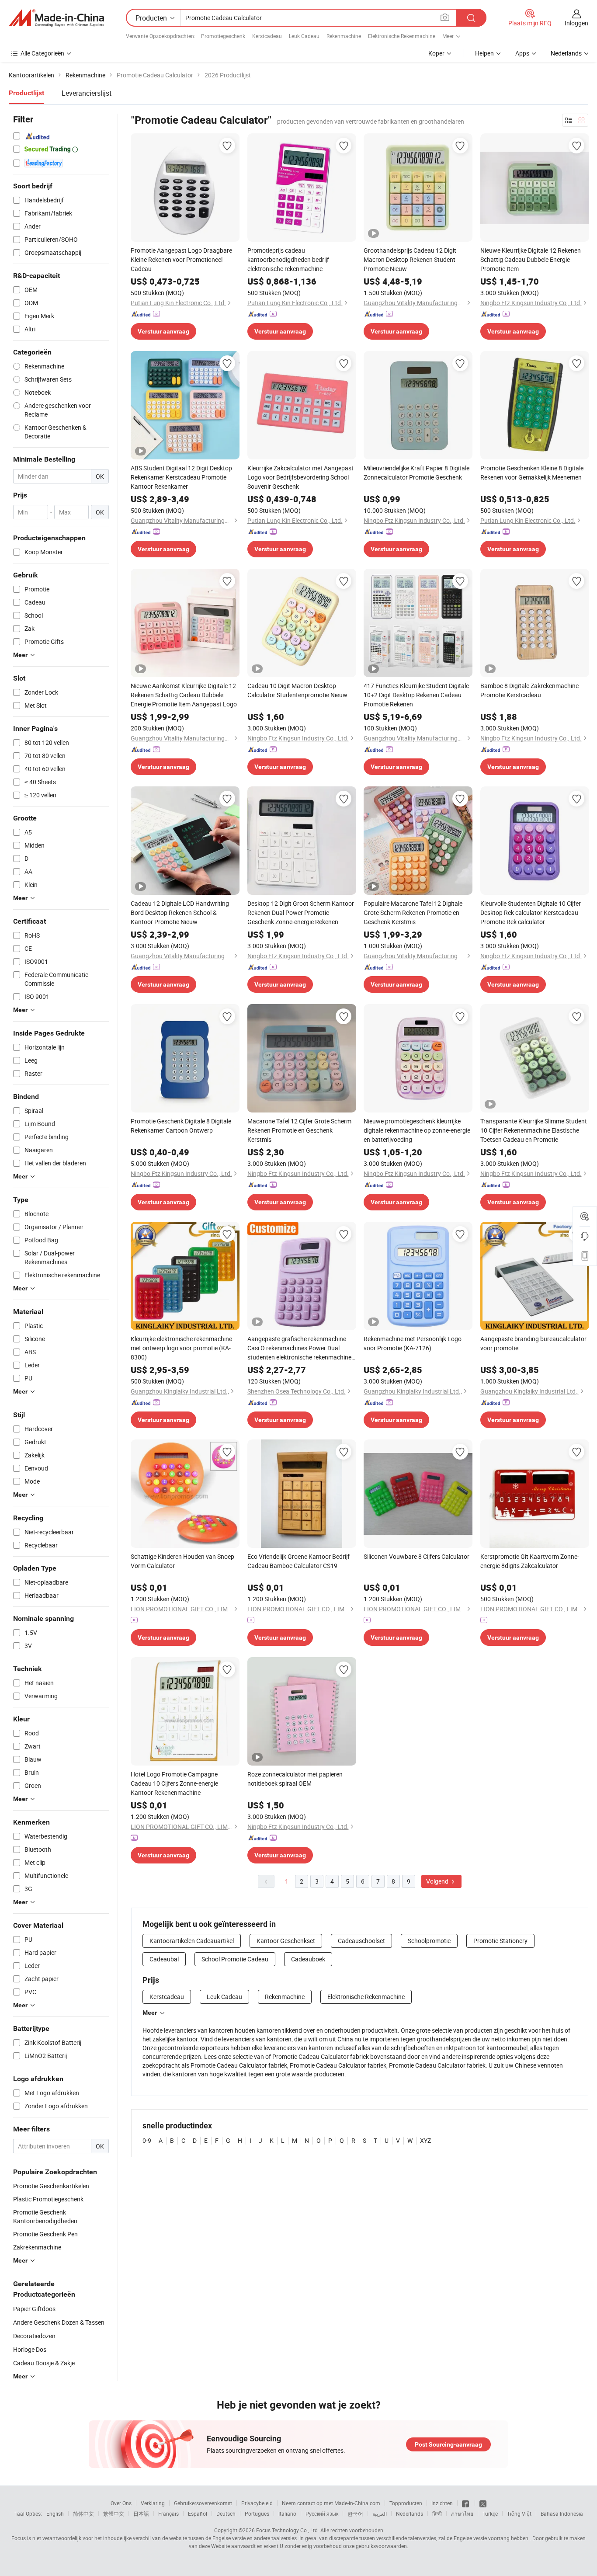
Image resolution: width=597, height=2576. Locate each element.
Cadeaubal (164, 1959)
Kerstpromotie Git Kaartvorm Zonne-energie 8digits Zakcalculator (530, 1561)
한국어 (355, 2513)
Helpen (484, 53)
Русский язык (322, 2513)
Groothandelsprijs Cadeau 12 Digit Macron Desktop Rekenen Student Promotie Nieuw (410, 259)
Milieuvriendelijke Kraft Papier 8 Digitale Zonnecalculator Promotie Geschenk (417, 473)
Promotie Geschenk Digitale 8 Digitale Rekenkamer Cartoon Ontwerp (181, 1126)
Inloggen (576, 23)
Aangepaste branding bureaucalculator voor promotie (533, 1343)
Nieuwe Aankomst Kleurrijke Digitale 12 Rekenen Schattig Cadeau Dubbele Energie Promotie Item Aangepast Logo (184, 695)
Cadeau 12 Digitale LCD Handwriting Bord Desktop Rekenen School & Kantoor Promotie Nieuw (180, 913)
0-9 (147, 2140)
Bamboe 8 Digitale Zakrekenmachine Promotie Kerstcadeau (529, 690)
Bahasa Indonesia (562, 2513)
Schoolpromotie (429, 1941)
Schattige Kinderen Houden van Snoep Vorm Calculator (182, 1561)
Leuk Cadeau (304, 36)
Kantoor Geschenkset (286, 1941)
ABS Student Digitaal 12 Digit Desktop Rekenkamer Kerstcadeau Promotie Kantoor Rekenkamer (181, 477)
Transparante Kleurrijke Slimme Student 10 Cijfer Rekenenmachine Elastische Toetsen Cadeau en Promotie (534, 1130)
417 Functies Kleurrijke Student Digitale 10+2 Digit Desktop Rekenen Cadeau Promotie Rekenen (416, 695)
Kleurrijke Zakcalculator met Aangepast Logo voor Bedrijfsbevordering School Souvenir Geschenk (300, 477)
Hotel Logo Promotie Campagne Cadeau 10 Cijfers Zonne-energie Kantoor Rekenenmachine (174, 1783)
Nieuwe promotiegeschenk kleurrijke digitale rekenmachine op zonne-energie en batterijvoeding (417, 1130)
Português (257, 2513)
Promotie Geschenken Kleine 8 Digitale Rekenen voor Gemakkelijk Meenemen (532, 473)
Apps (522, 53)
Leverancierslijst (87, 93)
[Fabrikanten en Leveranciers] (56, 18)
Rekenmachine (344, 36)
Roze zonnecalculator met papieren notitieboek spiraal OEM (295, 1779)
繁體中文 (114, 2513)
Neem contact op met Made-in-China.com (331, 2503)
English (55, 2513)
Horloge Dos (30, 2349)
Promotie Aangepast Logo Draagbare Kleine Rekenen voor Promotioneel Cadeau (181, 259)
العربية (380, 2513)
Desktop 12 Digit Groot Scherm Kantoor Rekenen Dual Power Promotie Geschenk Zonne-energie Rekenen (301, 913)
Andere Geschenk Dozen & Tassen (59, 2322)
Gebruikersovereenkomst (203, 2503)
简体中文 (83, 2513)
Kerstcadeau (267, 36)
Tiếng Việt (519, 2513)
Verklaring (153, 2503)
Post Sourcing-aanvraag (448, 2444)
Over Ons (121, 2503)
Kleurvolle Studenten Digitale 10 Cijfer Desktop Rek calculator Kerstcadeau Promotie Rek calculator (531, 913)
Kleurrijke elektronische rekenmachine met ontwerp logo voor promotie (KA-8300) (181, 1348)
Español (198, 2513)
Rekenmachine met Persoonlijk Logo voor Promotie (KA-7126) (413, 1343)
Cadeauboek (308, 1959)
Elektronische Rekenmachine (402, 36)
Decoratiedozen (34, 2336)
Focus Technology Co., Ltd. (288, 2530)
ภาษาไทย (462, 2513)
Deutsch (226, 2513)
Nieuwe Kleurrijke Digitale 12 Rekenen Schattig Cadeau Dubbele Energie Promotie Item (531, 259)
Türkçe (490, 2513)
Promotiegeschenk (223, 36)
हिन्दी (437, 2513)
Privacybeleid (257, 2503)
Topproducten (406, 2503)
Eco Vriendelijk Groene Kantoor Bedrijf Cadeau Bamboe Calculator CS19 (298, 1561)
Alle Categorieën (42, 53)
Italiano (287, 2513)
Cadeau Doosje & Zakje (44, 2363)
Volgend (438, 1881)
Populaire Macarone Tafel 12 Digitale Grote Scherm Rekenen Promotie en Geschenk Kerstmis (413, 913)
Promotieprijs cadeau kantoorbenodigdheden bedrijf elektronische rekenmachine (288, 259)
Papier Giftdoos (34, 2309)
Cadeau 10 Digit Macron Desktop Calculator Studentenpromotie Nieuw (297, 690)
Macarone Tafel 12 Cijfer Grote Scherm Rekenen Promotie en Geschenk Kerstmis (299, 1130)
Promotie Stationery (500, 1941)
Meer (150, 2013)
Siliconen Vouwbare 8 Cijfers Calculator (417, 1556)
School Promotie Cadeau (235, 1959)
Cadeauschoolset (361, 1941)
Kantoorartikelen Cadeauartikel (192, 1941)
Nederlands (410, 2513)
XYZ (425, 2140)
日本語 (141, 2513)
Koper (436, 53)
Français (168, 2513)
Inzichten (442, 2503)
